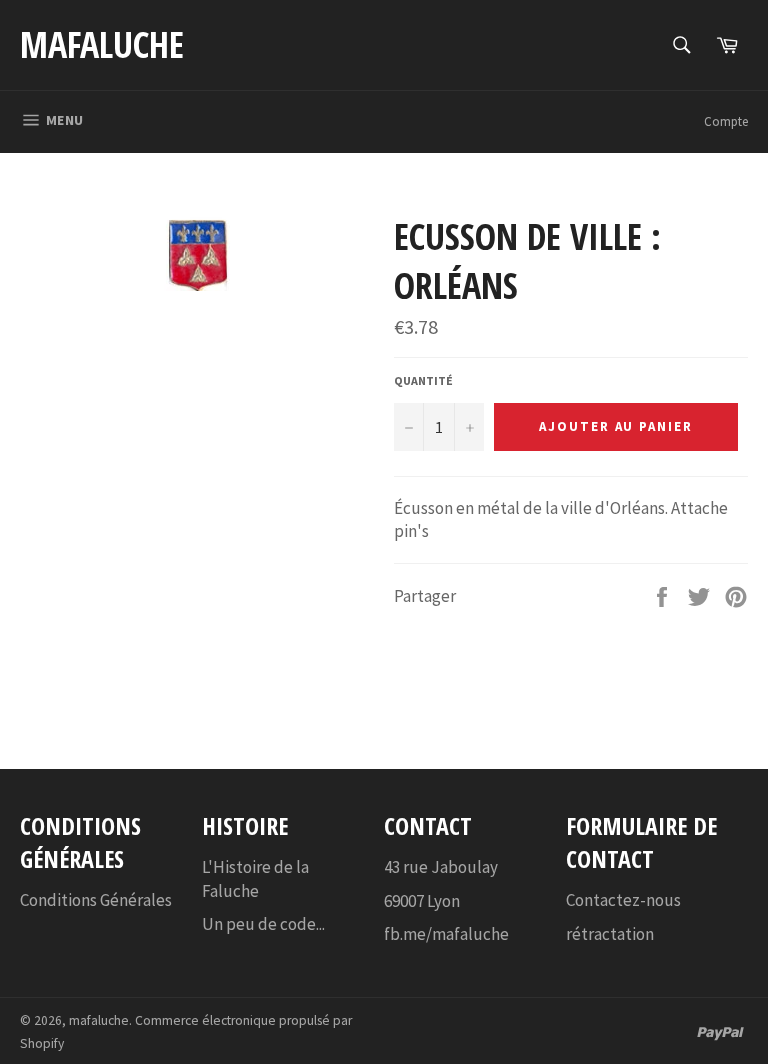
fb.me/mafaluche (446, 934)
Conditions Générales (96, 900)
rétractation (610, 934)
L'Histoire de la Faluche (255, 878)
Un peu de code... (263, 924)
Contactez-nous (623, 900)
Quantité (423, 380)
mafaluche (102, 44)
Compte (726, 121)
